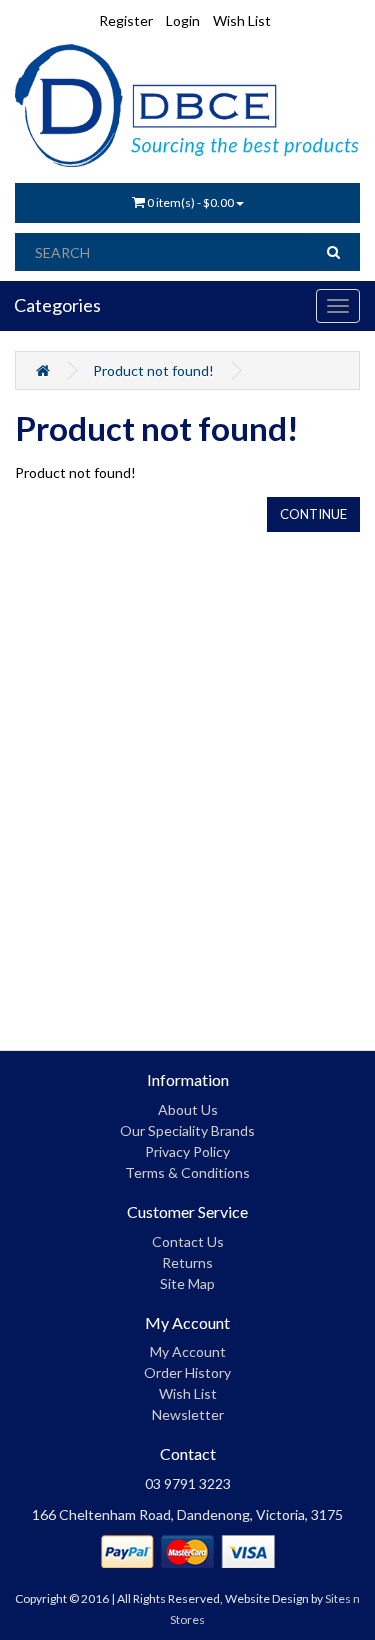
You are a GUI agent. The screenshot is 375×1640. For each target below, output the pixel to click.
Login (183, 20)
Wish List (188, 1393)
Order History (187, 1372)
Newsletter (188, 1414)
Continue (313, 514)
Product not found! (153, 370)
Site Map (187, 1283)
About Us (188, 1109)
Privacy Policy (187, 1151)
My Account (188, 1351)
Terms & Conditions (187, 1172)
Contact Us (188, 1241)
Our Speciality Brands (187, 1130)
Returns (187, 1262)
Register (126, 20)
